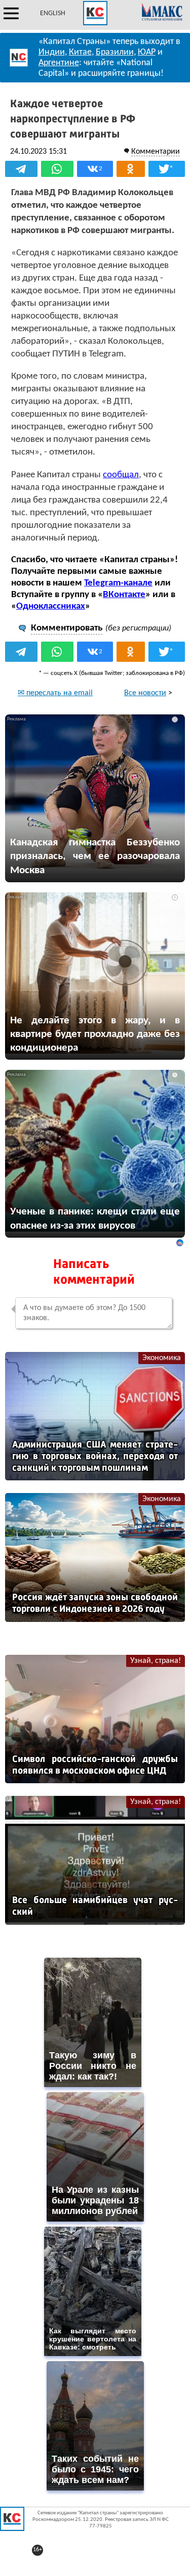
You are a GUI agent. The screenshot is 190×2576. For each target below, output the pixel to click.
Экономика (162, 1358)
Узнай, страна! (156, 1661)
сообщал (121, 475)
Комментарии (156, 152)
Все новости (145, 693)
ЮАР (147, 52)
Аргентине (59, 63)
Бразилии (115, 52)
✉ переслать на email (55, 693)
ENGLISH (53, 13)
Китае (80, 52)
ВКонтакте (124, 595)
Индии (52, 52)
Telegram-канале (118, 583)
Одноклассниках (51, 606)
